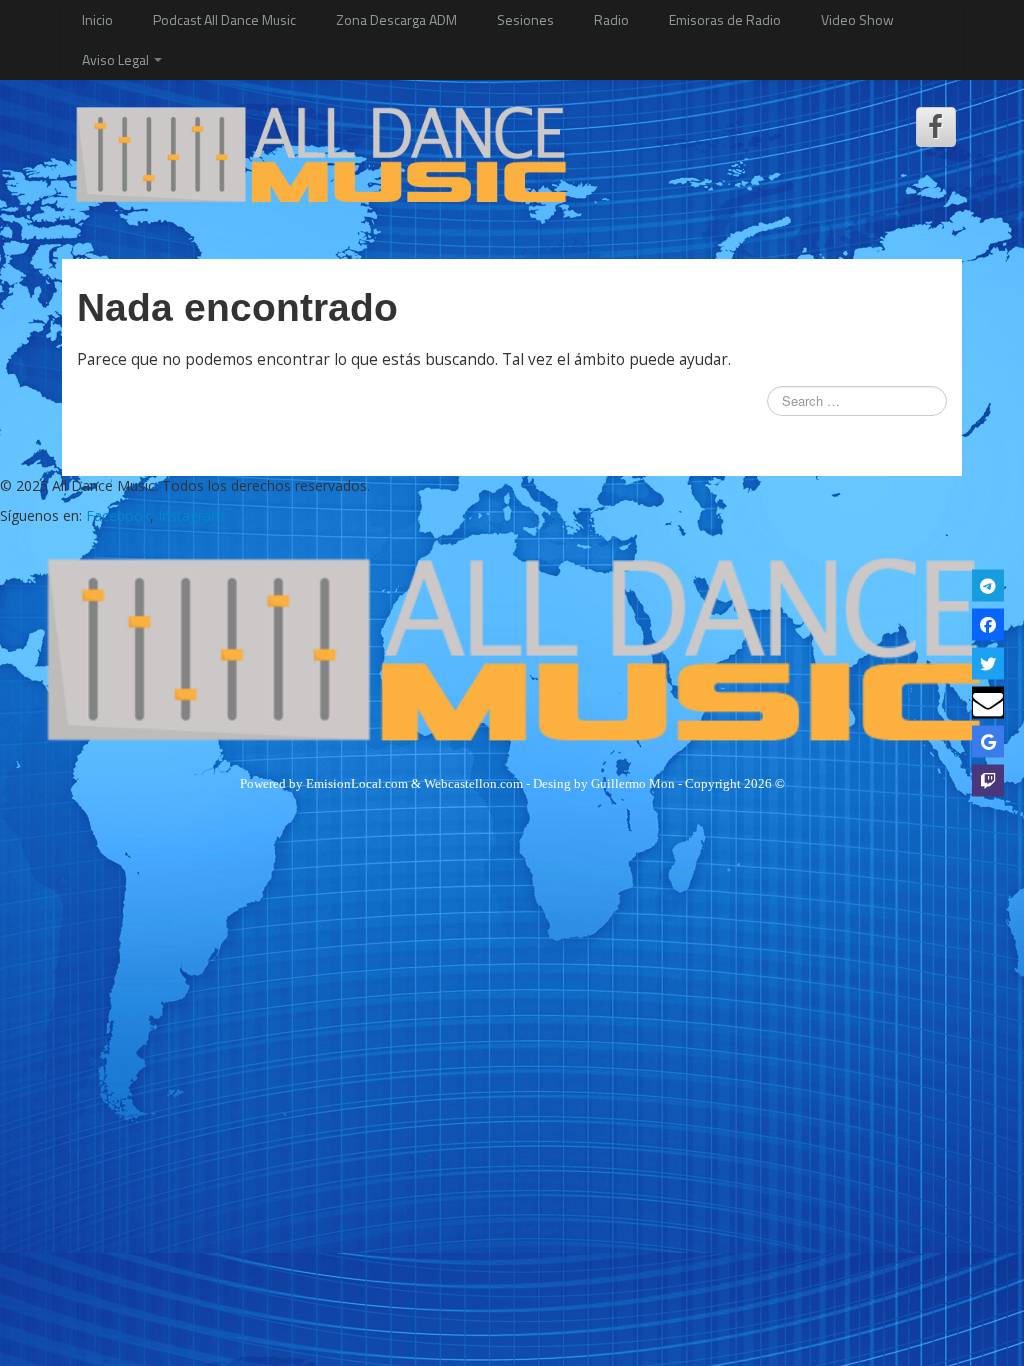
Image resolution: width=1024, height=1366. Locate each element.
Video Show (857, 19)
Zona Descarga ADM (396, 19)
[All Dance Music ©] (320, 152)
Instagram (191, 515)
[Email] (988, 703)
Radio (611, 19)
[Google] (988, 742)
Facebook (118, 515)
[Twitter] (988, 664)
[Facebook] (988, 625)
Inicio (97, 19)
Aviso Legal (117, 59)
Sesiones (525, 19)
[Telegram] (988, 586)
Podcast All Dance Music (224, 19)
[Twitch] (988, 781)
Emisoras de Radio (725, 19)
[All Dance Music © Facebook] (936, 127)
